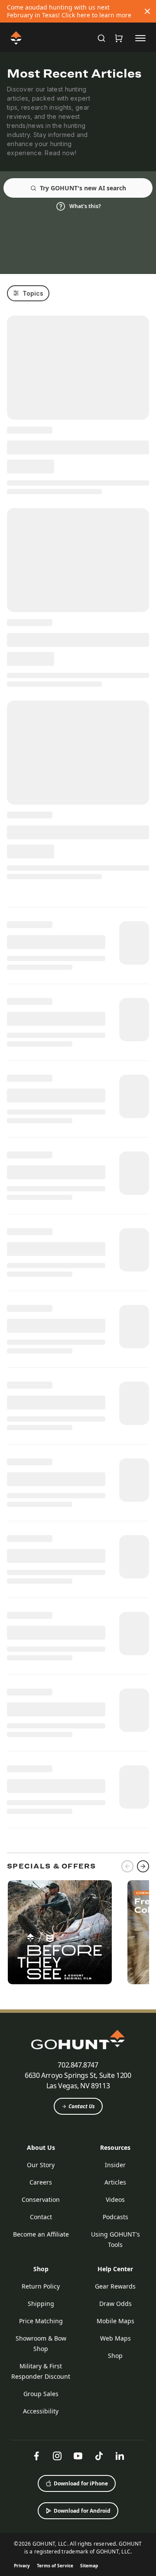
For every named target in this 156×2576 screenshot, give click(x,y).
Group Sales (41, 2394)
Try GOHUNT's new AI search (83, 188)
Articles (115, 2182)
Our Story (41, 2165)
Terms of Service (55, 2566)
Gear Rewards (115, 2286)
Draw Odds (115, 2304)
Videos (115, 2199)
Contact (41, 2217)
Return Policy (41, 2286)
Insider (115, 2165)
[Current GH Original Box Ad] (60, 1932)
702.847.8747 (78, 2065)
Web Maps (115, 2338)
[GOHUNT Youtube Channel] (78, 2456)
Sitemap (89, 2566)
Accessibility (41, 2411)
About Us (41, 2147)
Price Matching (41, 2321)
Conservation (41, 2199)
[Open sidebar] (140, 38)
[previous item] (127, 1866)
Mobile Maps (115, 2321)
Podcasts (115, 2217)
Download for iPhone (81, 2483)
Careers (41, 2182)
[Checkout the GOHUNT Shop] (119, 38)
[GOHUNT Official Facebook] (36, 2456)
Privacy (22, 2566)
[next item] (143, 1866)
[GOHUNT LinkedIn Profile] (120, 2456)
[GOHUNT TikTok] (99, 2456)
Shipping (41, 2304)
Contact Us (82, 2106)
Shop (41, 2269)
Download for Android (82, 2511)
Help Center (115, 2269)
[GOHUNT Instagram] (57, 2456)
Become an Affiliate (41, 2234)
